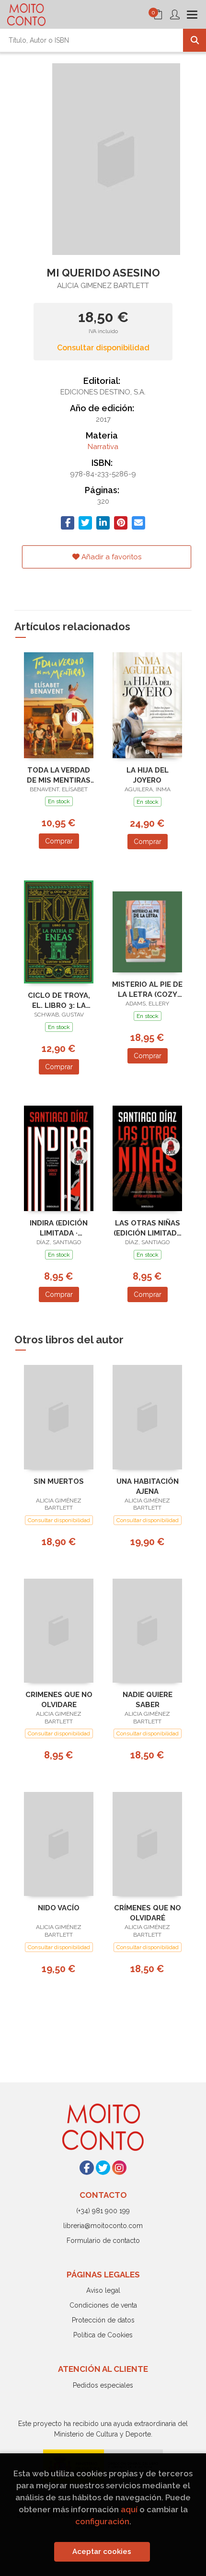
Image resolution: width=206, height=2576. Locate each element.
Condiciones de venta (103, 2305)
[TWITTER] (103, 2168)
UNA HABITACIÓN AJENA (148, 1486)
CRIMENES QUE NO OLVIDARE (59, 1700)
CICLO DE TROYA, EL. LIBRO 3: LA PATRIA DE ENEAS (59, 1000)
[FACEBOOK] (87, 2168)
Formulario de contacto (103, 2241)
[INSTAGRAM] (119, 2168)
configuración (102, 2521)
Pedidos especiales (103, 2385)
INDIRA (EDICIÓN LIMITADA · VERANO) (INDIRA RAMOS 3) (59, 1228)
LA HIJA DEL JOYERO (148, 775)
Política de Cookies (103, 2335)
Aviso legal (103, 2290)
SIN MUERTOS (59, 1481)
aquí (129, 2509)
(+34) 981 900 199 (103, 2211)
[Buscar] (195, 40)
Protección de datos (103, 2320)
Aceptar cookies (102, 2552)
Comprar (59, 841)
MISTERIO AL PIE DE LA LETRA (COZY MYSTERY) (147, 989)
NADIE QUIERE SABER (148, 1700)
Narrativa (103, 447)
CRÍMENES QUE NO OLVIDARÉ (148, 1913)
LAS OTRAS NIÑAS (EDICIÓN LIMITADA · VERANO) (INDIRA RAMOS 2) (148, 1228)
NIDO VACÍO (59, 1908)
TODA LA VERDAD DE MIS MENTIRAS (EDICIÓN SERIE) (59, 775)
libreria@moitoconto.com (103, 2226)
